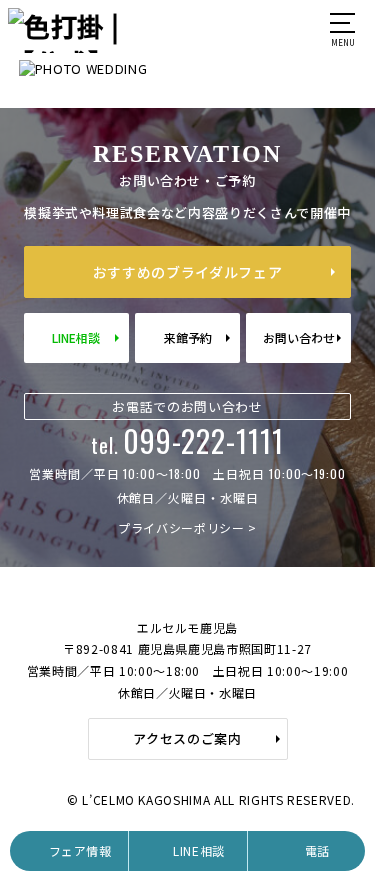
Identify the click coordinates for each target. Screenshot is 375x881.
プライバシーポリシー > (187, 528)
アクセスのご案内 (187, 738)
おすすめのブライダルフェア (187, 272)
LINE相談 (76, 337)
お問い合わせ (299, 337)
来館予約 (188, 337)
